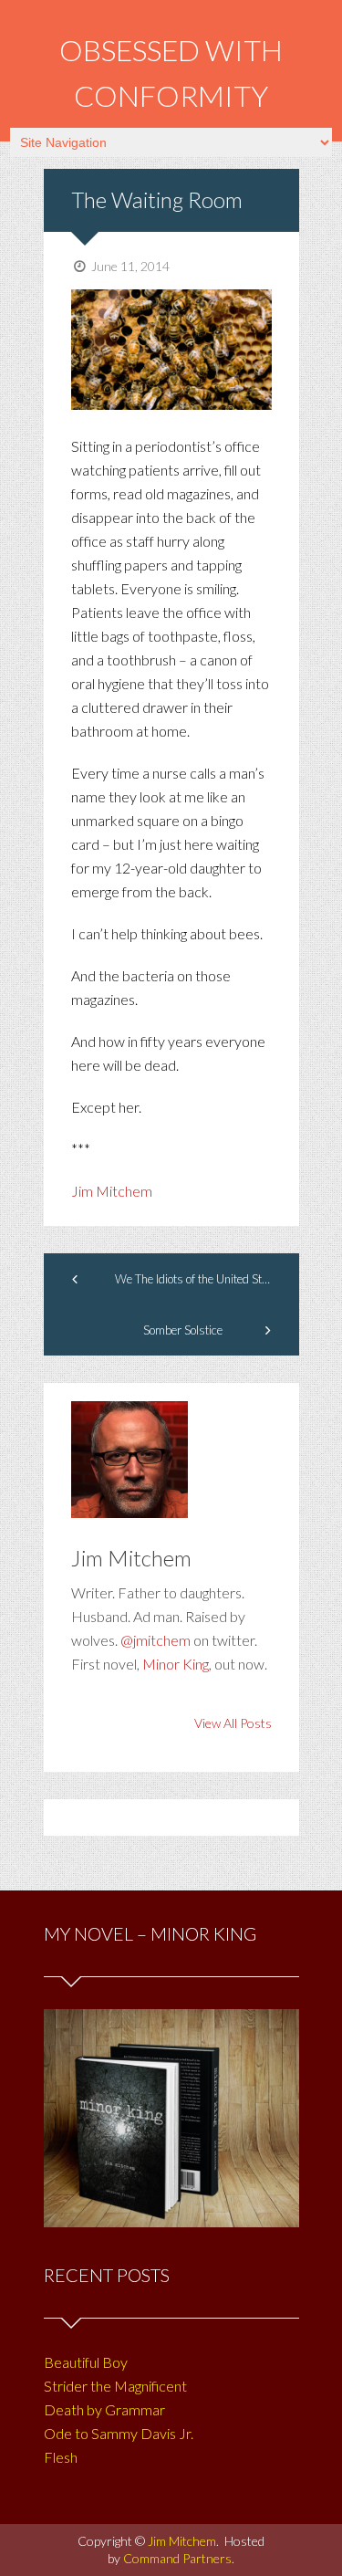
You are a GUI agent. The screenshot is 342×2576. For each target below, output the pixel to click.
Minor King (176, 1664)
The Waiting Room (157, 199)
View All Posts (233, 1723)
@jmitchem (155, 1640)
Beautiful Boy (86, 2362)
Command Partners (177, 2558)
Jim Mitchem (112, 1191)
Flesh (61, 2457)
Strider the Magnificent (115, 2386)
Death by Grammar (104, 2409)
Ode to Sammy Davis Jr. (119, 2433)
